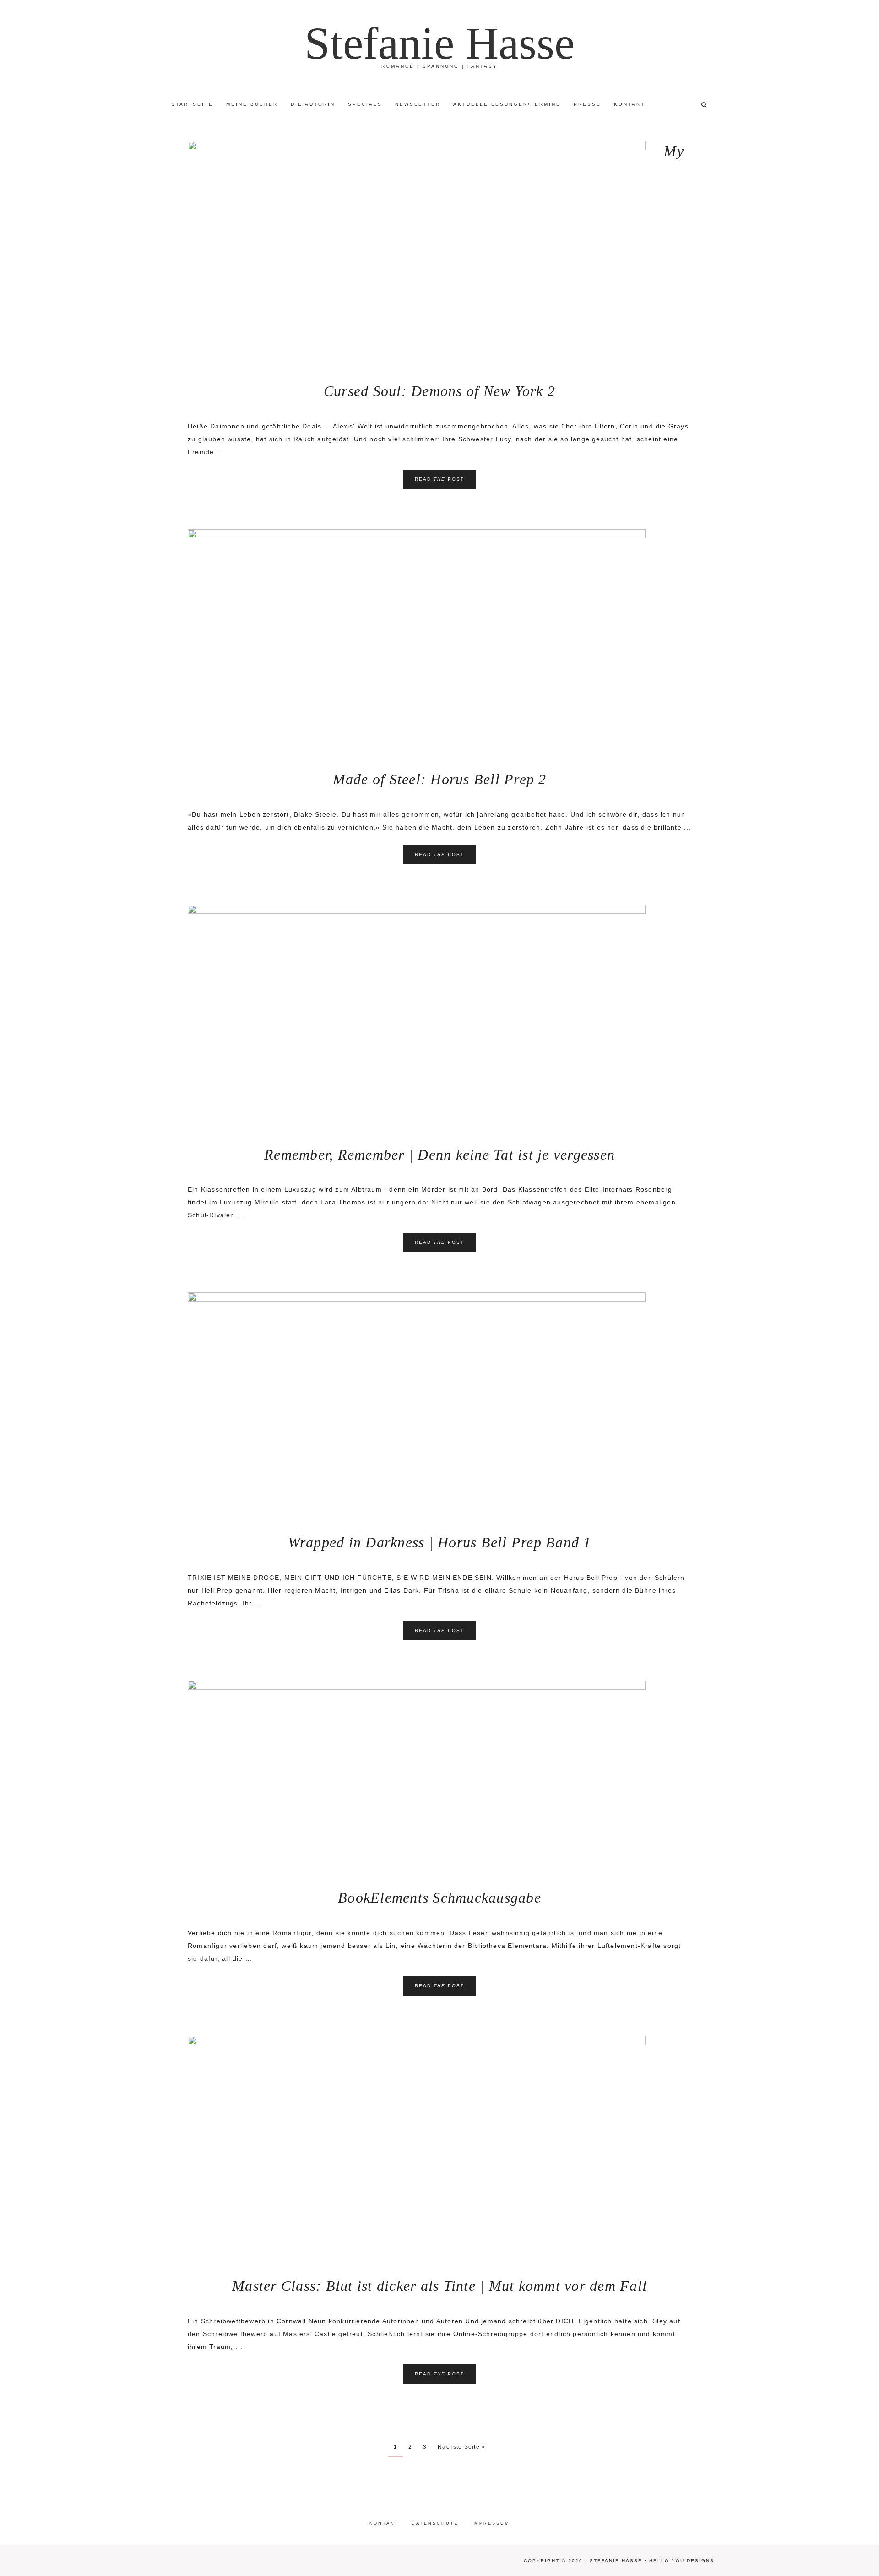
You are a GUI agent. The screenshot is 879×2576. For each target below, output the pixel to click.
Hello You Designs (682, 2561)
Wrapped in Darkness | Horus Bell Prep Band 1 (440, 1542)
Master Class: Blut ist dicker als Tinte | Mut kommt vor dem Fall (439, 2286)
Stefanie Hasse (439, 43)
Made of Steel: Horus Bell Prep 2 (440, 779)
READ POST (439, 479)
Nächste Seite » (461, 2447)
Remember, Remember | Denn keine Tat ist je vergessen (439, 1155)
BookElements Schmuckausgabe (439, 1898)
